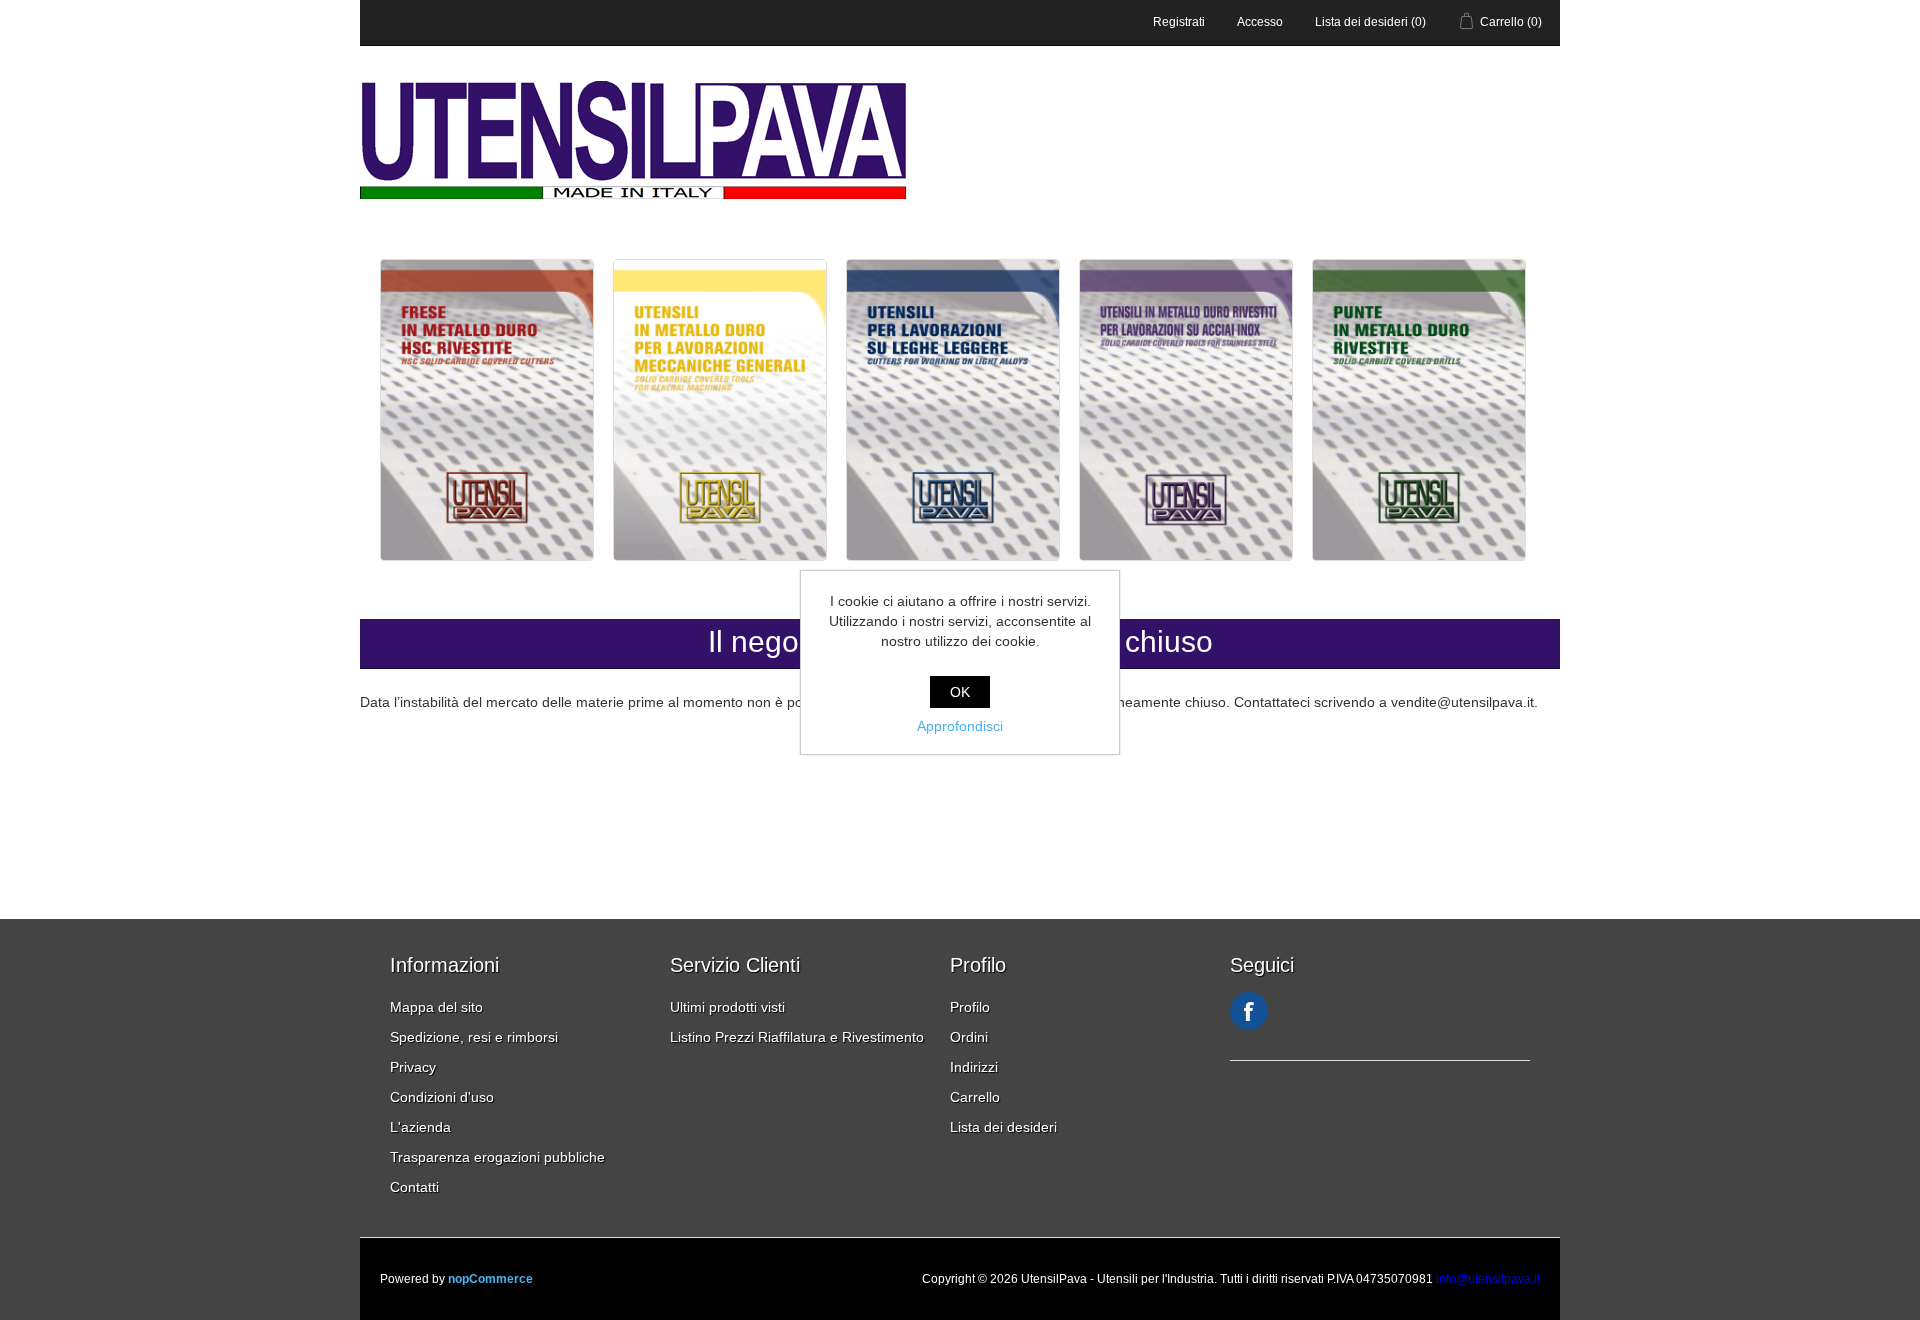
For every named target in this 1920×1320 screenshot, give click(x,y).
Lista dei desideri (1003, 1127)
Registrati (1179, 22)
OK (960, 692)
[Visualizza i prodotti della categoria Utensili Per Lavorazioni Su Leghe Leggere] (955, 556)
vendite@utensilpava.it (1462, 702)
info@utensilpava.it (1488, 1279)
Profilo (970, 1007)
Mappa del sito (436, 1007)
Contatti (414, 1187)
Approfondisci (960, 726)
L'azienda (420, 1127)
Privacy (413, 1067)
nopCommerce (490, 1279)
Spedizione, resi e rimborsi (474, 1037)
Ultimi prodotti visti (727, 1007)
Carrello (975, 1097)
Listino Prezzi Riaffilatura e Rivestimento (797, 1037)
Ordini (969, 1037)
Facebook (1249, 1011)
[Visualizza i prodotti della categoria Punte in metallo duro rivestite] (1419, 556)
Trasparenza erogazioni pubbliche (497, 1157)
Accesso (1260, 22)
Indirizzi (974, 1067)
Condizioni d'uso (442, 1097)
